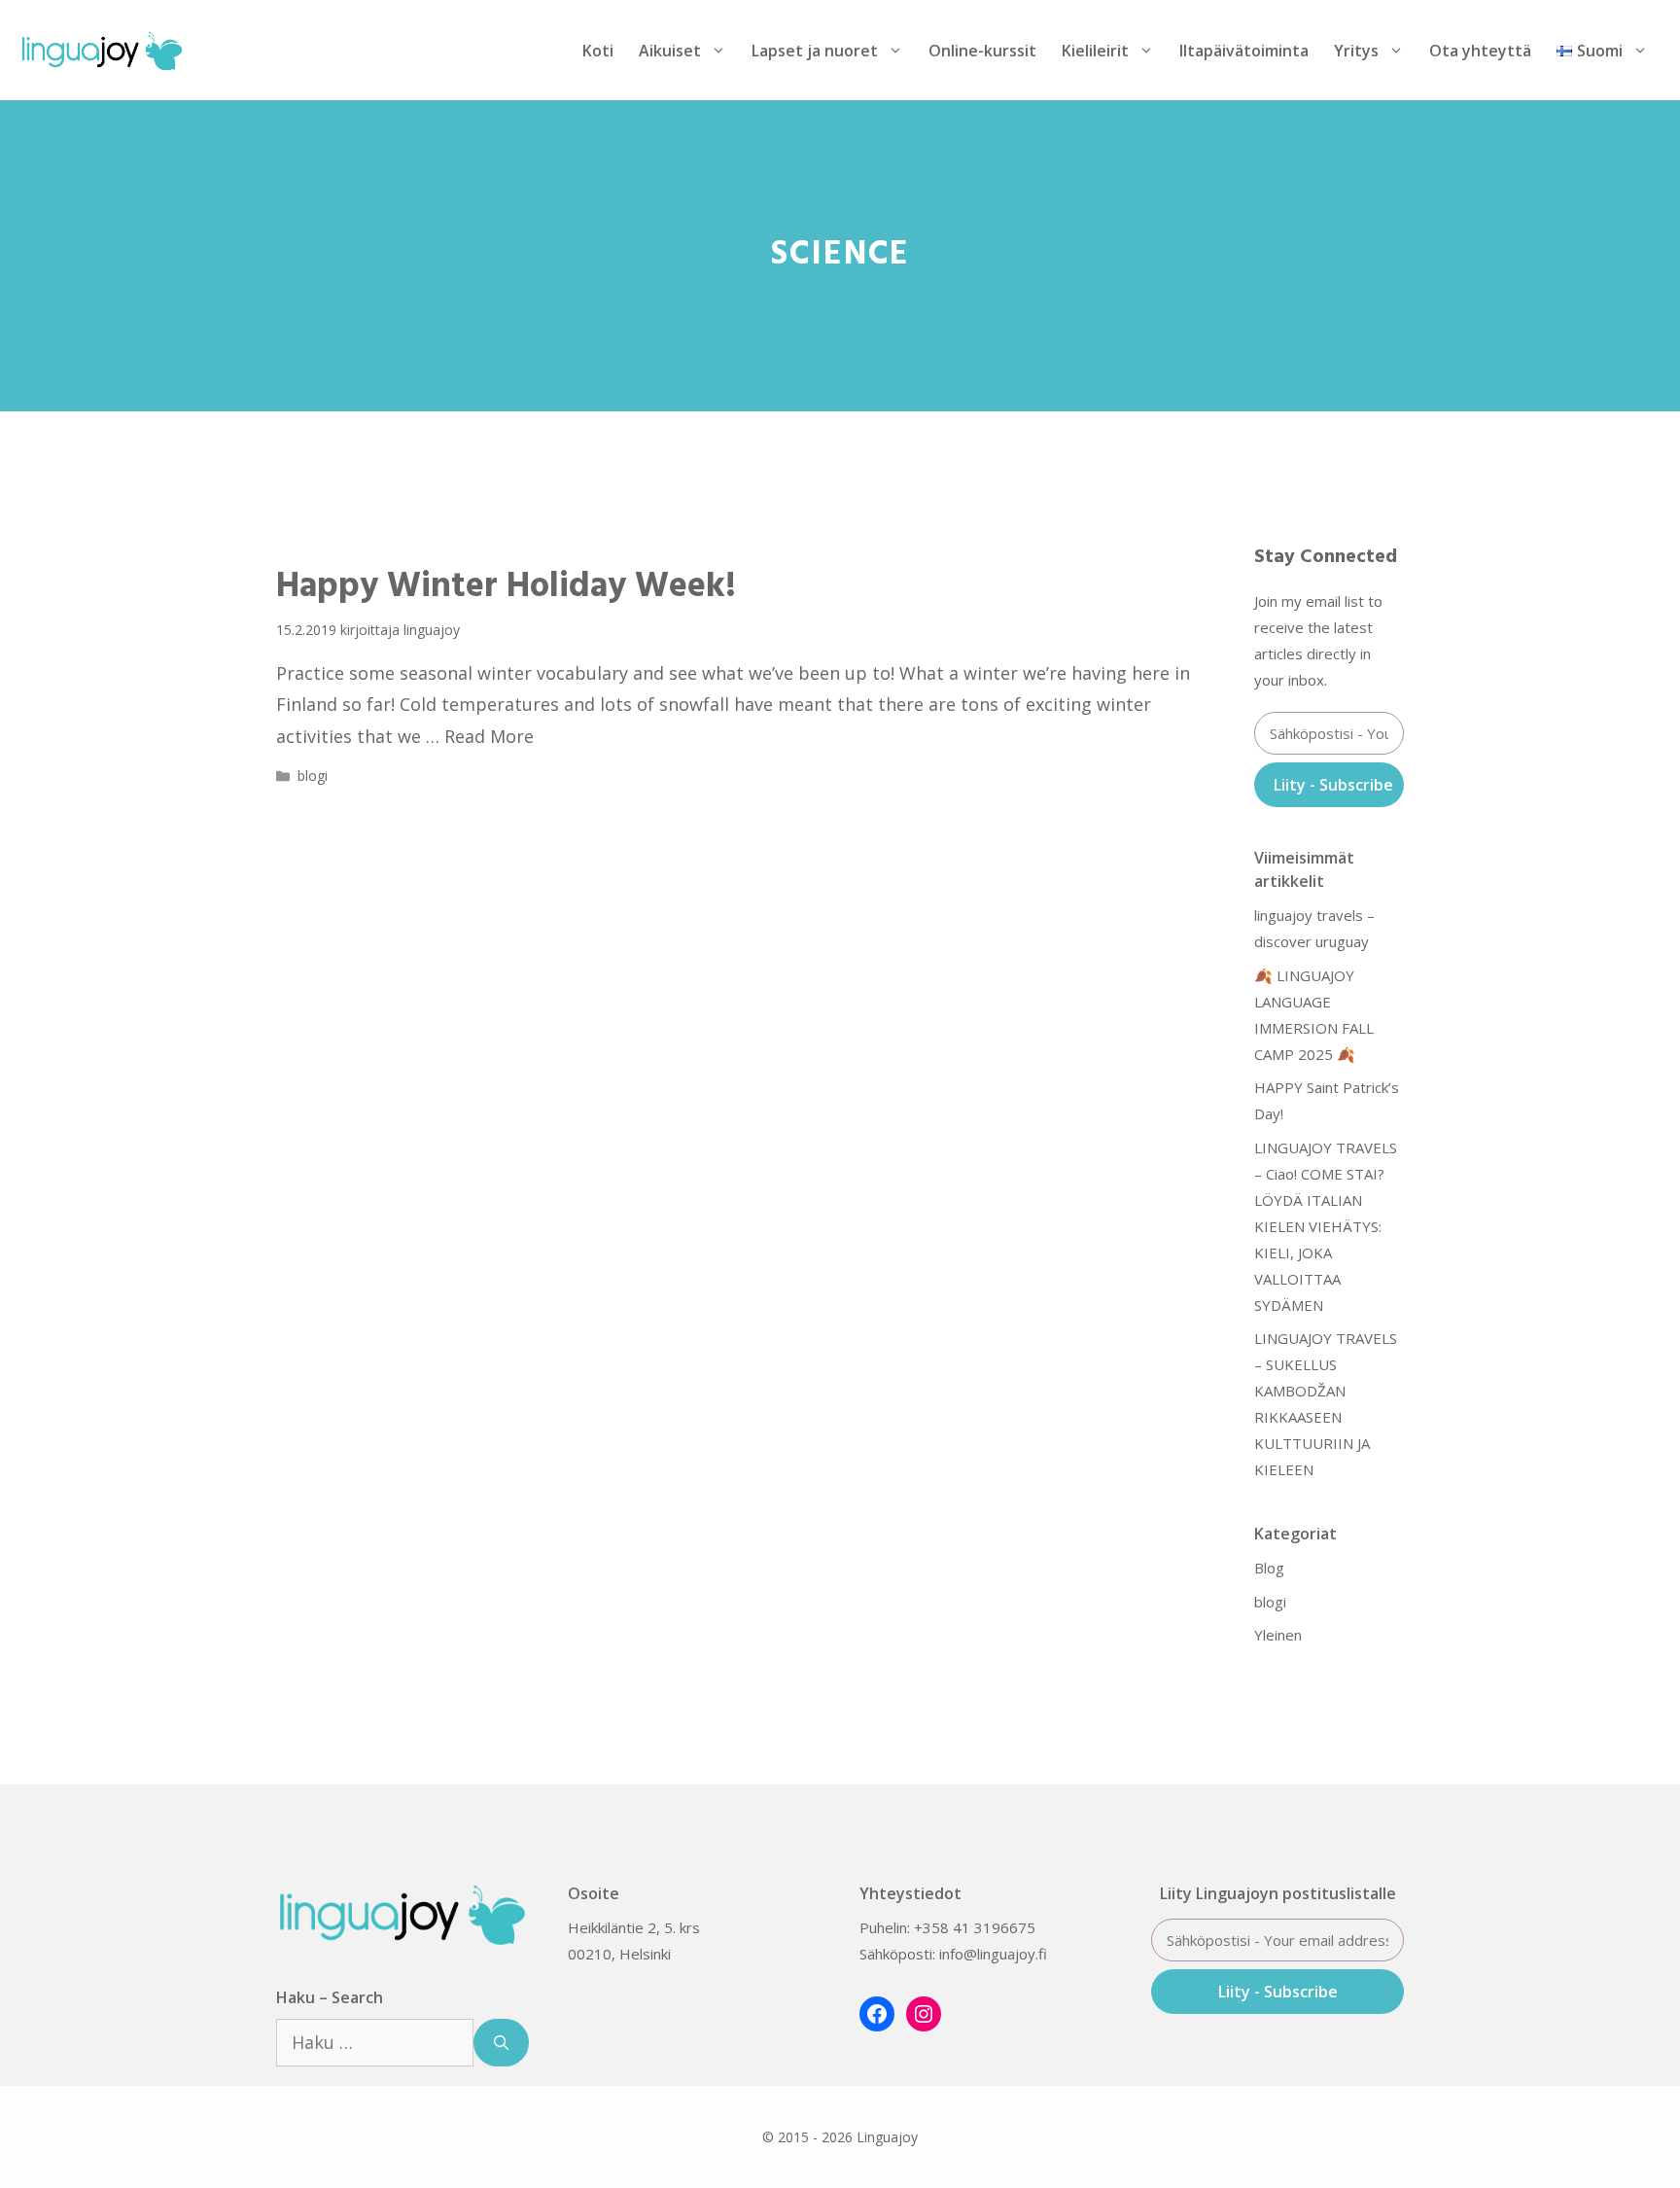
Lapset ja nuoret (815, 51)
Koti (598, 51)
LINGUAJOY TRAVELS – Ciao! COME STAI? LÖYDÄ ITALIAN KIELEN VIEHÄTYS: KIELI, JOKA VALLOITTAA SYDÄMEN (1326, 1226)
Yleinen (1278, 1635)
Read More (489, 736)
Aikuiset (670, 51)
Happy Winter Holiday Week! (506, 587)
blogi (313, 776)
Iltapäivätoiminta (1244, 51)
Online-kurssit (982, 51)
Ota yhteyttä (1480, 51)
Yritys (1356, 51)
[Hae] (501, 2043)
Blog (1269, 1568)
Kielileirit (1095, 51)
